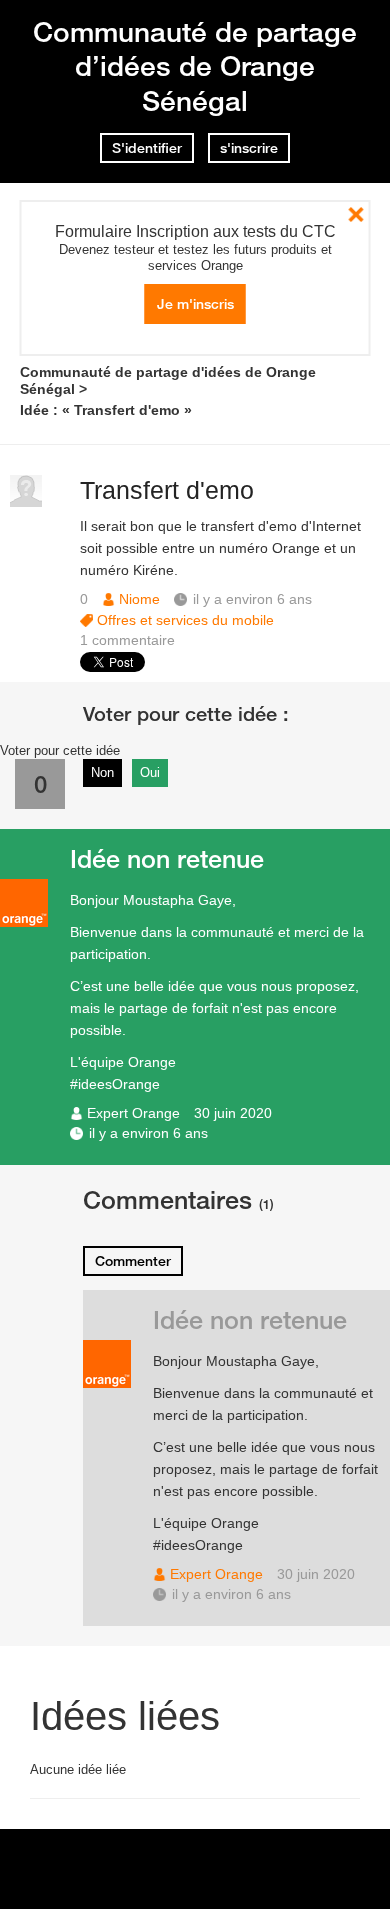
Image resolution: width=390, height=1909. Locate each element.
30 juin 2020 (233, 1113)
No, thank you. (356, 214)
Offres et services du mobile (185, 620)
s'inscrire (249, 148)
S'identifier (147, 148)
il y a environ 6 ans (148, 1133)
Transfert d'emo (167, 490)
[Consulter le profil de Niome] (26, 502)
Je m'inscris (195, 304)
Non (102, 772)
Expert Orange (133, 1113)
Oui (150, 772)
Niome (139, 599)
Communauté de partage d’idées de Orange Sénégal (195, 66)
